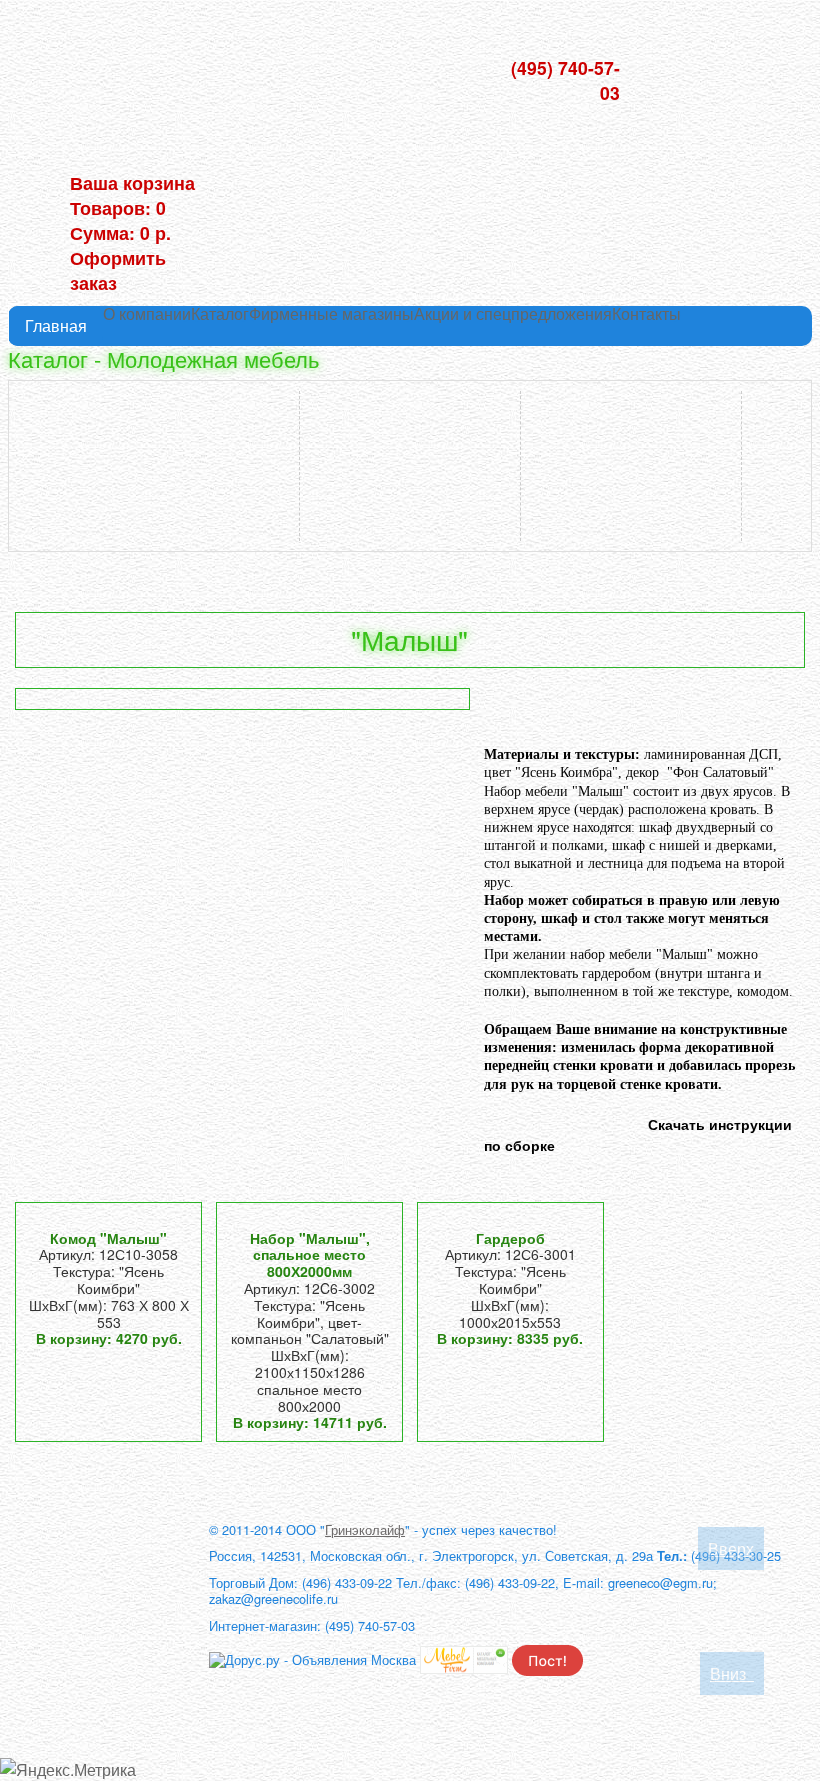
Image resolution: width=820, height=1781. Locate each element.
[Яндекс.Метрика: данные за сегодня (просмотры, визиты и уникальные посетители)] (68, 1769)
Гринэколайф (365, 1529)
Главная (56, 325)
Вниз (732, 1673)
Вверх (731, 1548)
